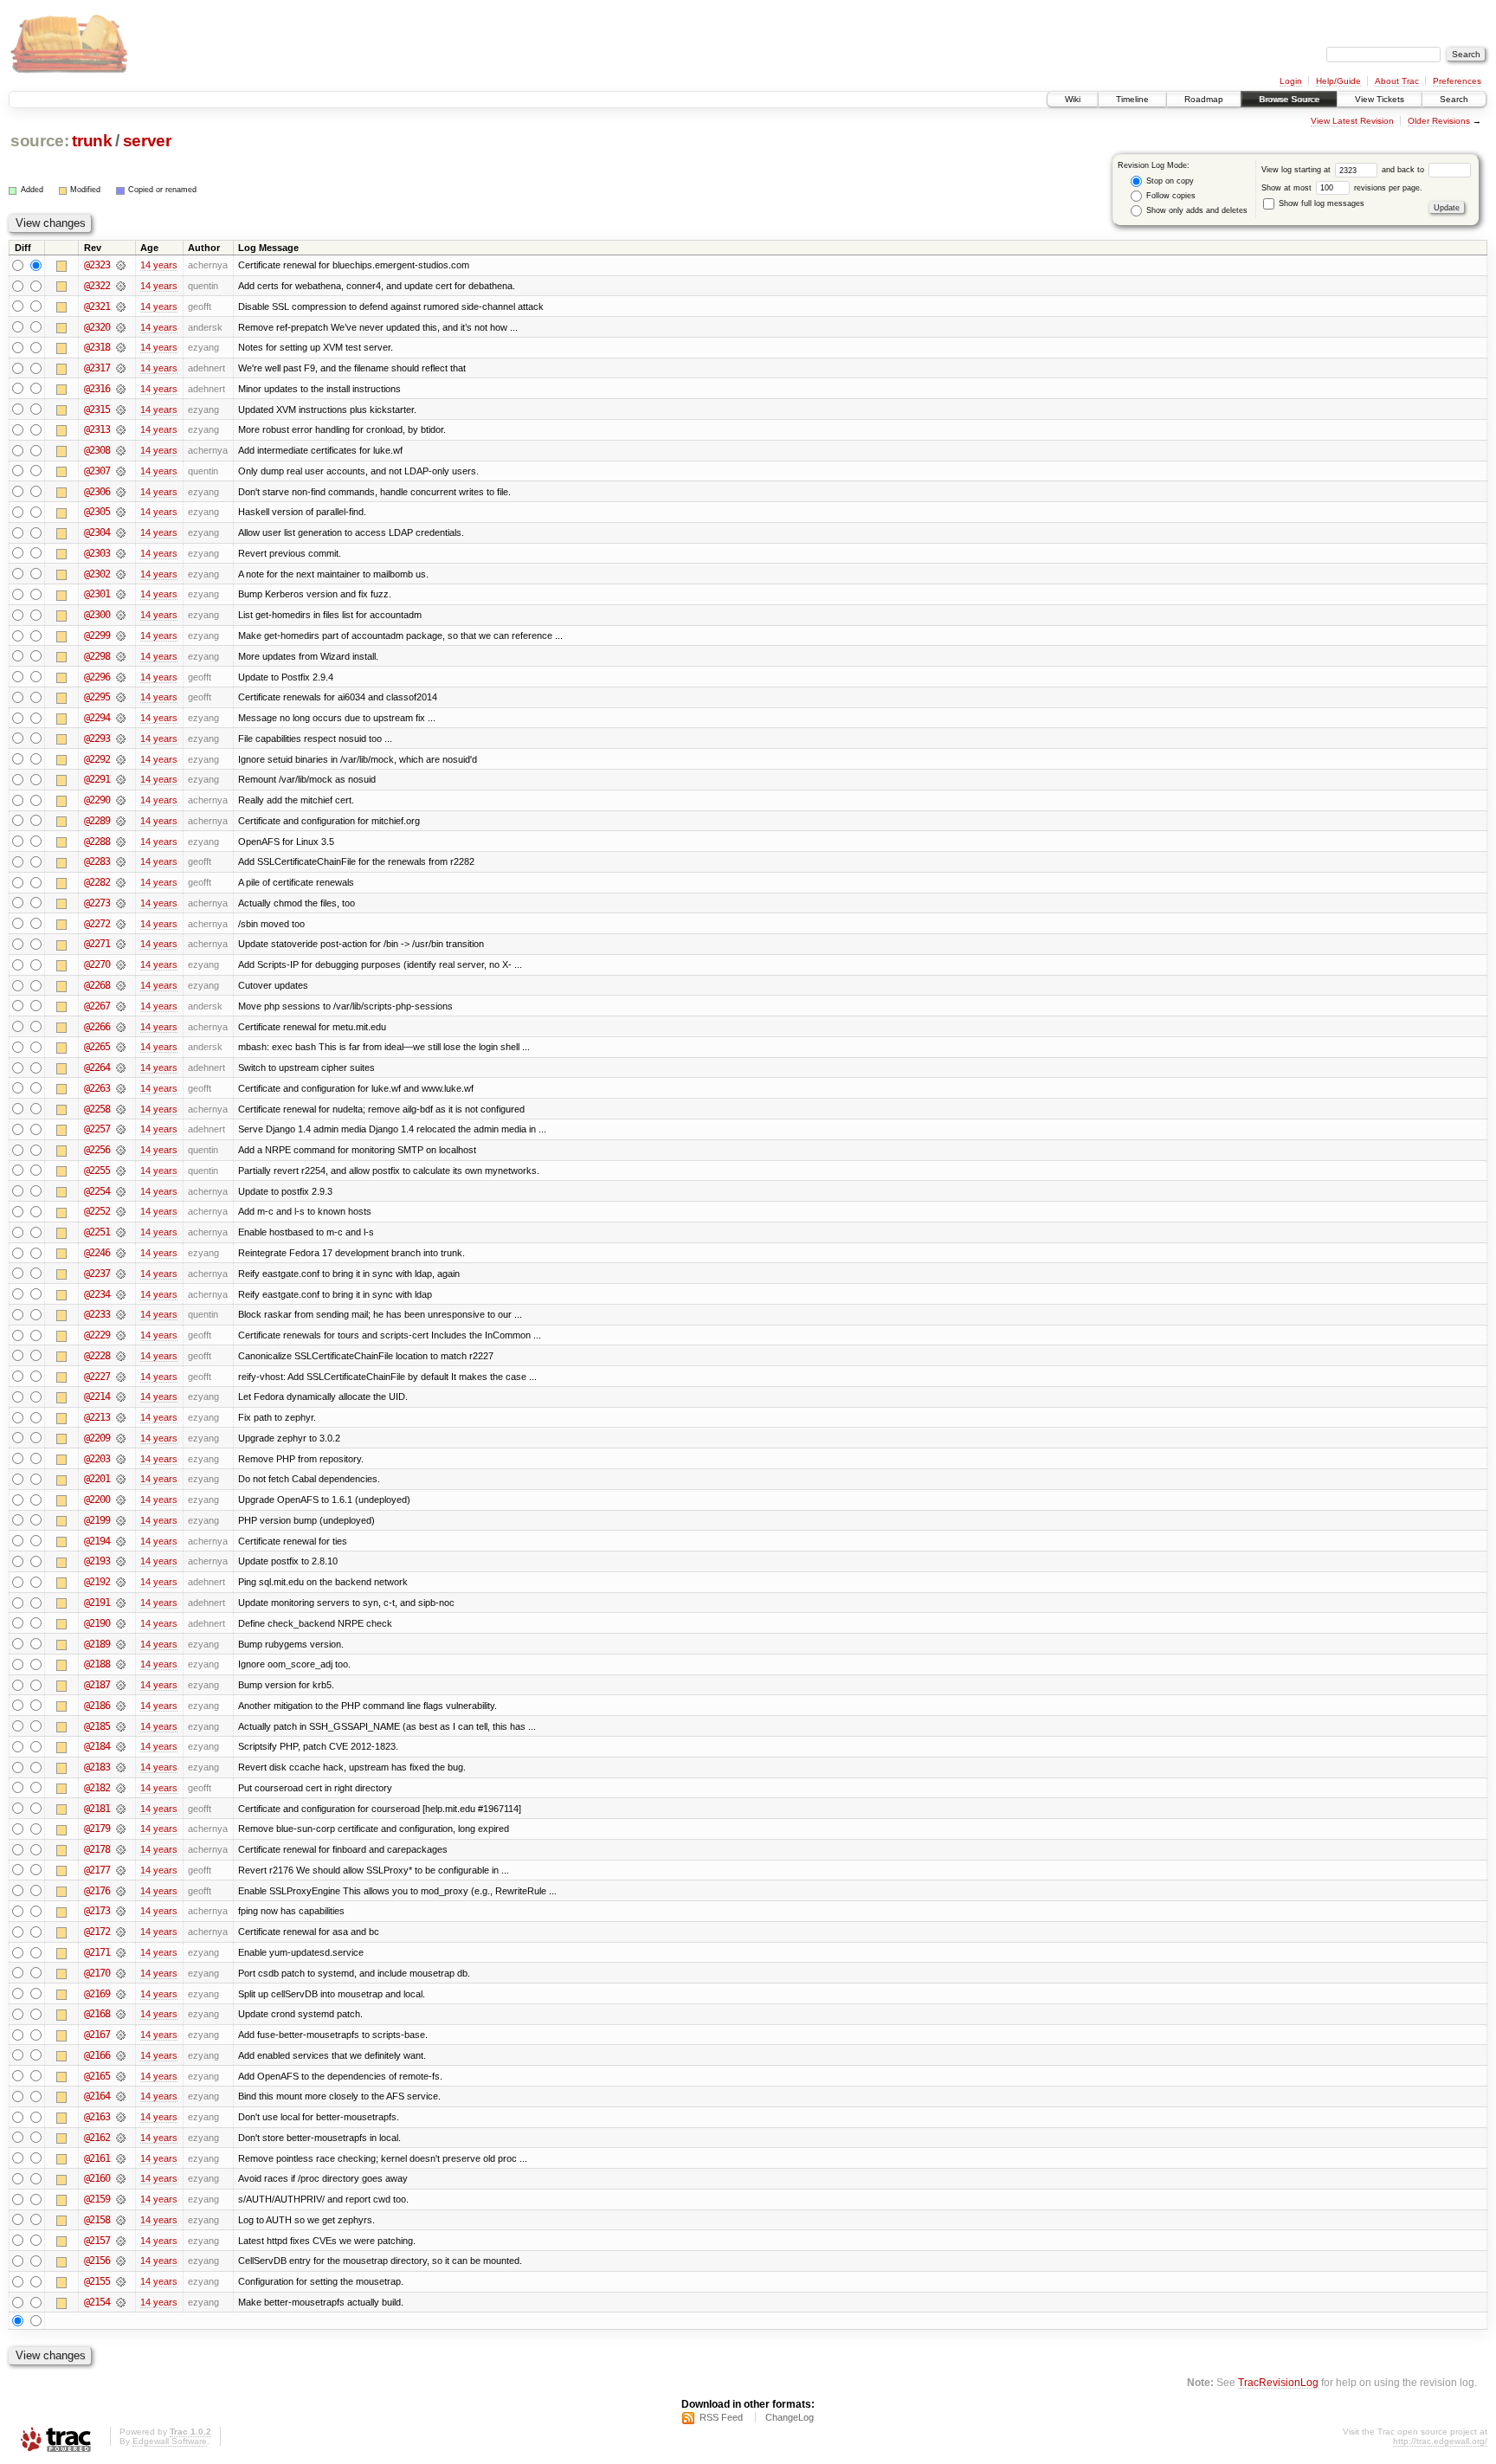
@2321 (97, 306)
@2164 (97, 2096)
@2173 (97, 1911)
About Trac (1397, 81)
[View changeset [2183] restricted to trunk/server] (121, 1767)
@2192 (97, 1582)
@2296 (97, 677)
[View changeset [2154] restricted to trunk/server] (121, 2302)
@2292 (97, 759)
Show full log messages (1320, 203)
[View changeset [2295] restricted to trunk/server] (121, 697)
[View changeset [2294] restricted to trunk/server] (121, 718)
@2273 (97, 903)
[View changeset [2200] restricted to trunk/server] (121, 1500)
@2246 (97, 1253)
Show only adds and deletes (1196, 210)
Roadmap (1204, 99)
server (147, 141)
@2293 (97, 739)
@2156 (97, 2261)
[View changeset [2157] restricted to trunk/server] (121, 2241)
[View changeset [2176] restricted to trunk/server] (121, 1891)
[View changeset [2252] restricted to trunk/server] (121, 1211)
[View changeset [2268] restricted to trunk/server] (121, 985)
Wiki (1073, 99)
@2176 (97, 1891)
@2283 (97, 861)
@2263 (97, 1088)
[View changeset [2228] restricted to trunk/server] (121, 1356)
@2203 (97, 1459)
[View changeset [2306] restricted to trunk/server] (121, 492)
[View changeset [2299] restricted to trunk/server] (121, 635)
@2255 (97, 1171)
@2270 (97, 964)
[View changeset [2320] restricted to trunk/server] (121, 327)
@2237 (97, 1274)
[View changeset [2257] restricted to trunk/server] (121, 1129)
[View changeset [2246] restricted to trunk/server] (121, 1253)
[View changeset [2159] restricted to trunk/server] (121, 2199)
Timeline (1132, 99)
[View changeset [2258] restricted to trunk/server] (121, 1109)
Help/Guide (1338, 81)
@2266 (97, 1027)
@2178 (97, 1849)
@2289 (97, 821)
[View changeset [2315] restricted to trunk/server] (121, 410)
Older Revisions (1439, 121)
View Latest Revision (1352, 121)
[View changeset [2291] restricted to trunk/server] (121, 779)
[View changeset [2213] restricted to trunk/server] (121, 1417)
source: (40, 141)
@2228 (97, 1356)
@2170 (97, 1973)
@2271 (97, 944)
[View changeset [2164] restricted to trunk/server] (121, 2096)
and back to (1404, 170)
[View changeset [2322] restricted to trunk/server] (121, 286)
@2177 (97, 1870)
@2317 (97, 368)
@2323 (97, 265)
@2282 (97, 882)
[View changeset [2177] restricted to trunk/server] (121, 1870)
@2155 (97, 2281)
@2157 (97, 2241)
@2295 (97, 697)
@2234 (97, 1294)
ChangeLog (790, 2417)
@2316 (97, 389)
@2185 (97, 1726)
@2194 (97, 1541)
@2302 (97, 574)
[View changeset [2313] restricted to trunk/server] (121, 429)
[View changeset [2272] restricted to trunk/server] (121, 924)
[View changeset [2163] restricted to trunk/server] (121, 2117)
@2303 (97, 553)
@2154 (97, 2302)
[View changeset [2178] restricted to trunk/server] (121, 1849)
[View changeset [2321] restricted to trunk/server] (121, 306)
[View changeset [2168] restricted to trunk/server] (121, 2014)
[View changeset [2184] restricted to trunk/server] (121, 1746)
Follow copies (1170, 196)
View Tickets (1380, 99)
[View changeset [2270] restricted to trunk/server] (121, 964)
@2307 (97, 471)
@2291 (97, 779)
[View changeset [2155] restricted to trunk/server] (121, 2281)
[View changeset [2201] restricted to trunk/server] (121, 1479)
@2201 (97, 1479)
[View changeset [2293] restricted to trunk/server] (121, 739)
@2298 (97, 656)
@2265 (97, 1047)
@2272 (97, 924)
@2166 (97, 2055)
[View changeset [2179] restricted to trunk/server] (121, 1829)
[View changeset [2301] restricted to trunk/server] (121, 594)
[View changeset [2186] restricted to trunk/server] (121, 1706)
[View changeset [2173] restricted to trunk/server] (121, 1911)
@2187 (97, 1685)
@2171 (97, 1952)
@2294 (97, 718)
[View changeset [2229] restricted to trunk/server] (121, 1335)
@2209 (97, 1438)
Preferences (1457, 81)
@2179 (97, 1829)
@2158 (97, 2220)
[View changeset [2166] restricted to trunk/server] (121, 2055)
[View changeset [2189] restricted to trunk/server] (121, 1644)
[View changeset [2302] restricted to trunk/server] (121, 574)
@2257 (97, 1129)
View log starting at (1297, 170)
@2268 (97, 985)
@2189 (97, 1644)
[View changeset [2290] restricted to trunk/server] (121, 800)
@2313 (97, 429)
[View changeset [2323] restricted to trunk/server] (121, 265)
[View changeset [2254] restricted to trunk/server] (121, 1191)
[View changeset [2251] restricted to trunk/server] (121, 1232)
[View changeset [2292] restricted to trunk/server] (121, 759)
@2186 (97, 1706)
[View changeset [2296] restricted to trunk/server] (121, 677)
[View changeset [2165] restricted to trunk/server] (121, 2076)
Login (1291, 81)
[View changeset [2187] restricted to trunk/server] (121, 1685)
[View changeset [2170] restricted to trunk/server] (121, 1973)
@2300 (97, 615)
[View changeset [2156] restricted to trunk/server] (121, 2261)
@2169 (97, 1994)
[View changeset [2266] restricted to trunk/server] (121, 1027)
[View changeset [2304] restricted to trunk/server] (121, 532)
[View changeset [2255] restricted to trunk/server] (121, 1171)
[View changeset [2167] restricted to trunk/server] (121, 2035)
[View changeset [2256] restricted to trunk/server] (121, 1150)
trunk (92, 141)
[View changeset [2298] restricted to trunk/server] (121, 656)
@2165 (97, 2076)
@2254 (97, 1191)
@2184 (97, 1746)
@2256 (97, 1150)
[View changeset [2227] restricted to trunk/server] (121, 1377)
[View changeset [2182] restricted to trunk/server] (121, 1788)
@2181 (97, 1809)
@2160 (97, 2178)
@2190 (97, 1623)
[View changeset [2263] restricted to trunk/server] (121, 1088)
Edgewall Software (170, 2441)
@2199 (97, 1520)
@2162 (97, 2138)
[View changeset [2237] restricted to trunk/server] (121, 1274)
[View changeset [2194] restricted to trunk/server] (121, 1541)
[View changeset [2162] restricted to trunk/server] (121, 2138)
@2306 (97, 492)
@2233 (97, 1314)
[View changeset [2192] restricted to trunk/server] (121, 1582)
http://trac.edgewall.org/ (1440, 2441)
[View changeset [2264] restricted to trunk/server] (121, 1068)
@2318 (97, 347)
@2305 (97, 512)
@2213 (97, 1417)
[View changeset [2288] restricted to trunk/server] (121, 842)
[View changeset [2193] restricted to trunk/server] (121, 1561)
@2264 (97, 1068)
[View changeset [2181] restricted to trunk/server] (121, 1809)
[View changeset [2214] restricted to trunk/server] (121, 1396)
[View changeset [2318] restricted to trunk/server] (121, 347)
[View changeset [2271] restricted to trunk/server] (121, 944)
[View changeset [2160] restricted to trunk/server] (121, 2178)
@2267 (97, 1006)
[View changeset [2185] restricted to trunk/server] (121, 1726)
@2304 (97, 532)
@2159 (97, 2199)
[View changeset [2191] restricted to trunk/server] (121, 1603)
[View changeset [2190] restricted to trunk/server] (121, 1623)
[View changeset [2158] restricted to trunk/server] (121, 2220)
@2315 (97, 410)
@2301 (97, 594)
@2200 (97, 1500)
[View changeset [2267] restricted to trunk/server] (121, 1006)
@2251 (97, 1232)
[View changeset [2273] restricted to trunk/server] (121, 903)
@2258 (97, 1109)
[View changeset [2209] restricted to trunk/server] (121, 1438)
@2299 (97, 635)
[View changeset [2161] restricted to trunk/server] (121, 2158)
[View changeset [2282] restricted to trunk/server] (121, 882)
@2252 (97, 1211)
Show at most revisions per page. (1342, 188)
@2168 (97, 2014)
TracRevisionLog (1278, 2382)
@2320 (97, 327)
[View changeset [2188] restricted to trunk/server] (121, 1664)
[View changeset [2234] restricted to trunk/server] (121, 1294)
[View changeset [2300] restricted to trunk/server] (121, 615)
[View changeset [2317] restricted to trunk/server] (121, 368)
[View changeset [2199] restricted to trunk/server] (121, 1520)
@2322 (97, 286)
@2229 (97, 1335)
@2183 (97, 1767)
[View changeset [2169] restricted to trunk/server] (121, 1994)
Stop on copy (1169, 181)
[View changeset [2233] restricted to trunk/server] (121, 1314)
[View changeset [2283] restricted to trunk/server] (121, 861)
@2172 (97, 1932)
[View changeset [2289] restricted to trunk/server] (121, 821)
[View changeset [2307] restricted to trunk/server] (121, 471)
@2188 (97, 1664)
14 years (159, 265)
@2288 (97, 842)
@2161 (97, 2158)
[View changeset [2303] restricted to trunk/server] (121, 553)
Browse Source (1289, 99)
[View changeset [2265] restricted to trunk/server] (121, 1047)
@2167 (97, 2035)
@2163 (97, 2117)
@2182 (97, 1788)
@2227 (97, 1377)
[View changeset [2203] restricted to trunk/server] (121, 1459)
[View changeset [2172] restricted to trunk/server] (121, 1932)
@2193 (97, 1561)
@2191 (97, 1603)
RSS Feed (721, 2417)
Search (1454, 99)
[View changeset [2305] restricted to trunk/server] (121, 512)
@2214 (97, 1396)
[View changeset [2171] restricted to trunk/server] (121, 1952)
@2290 (97, 800)
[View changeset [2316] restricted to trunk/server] (121, 389)
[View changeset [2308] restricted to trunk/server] (121, 450)
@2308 (97, 450)
